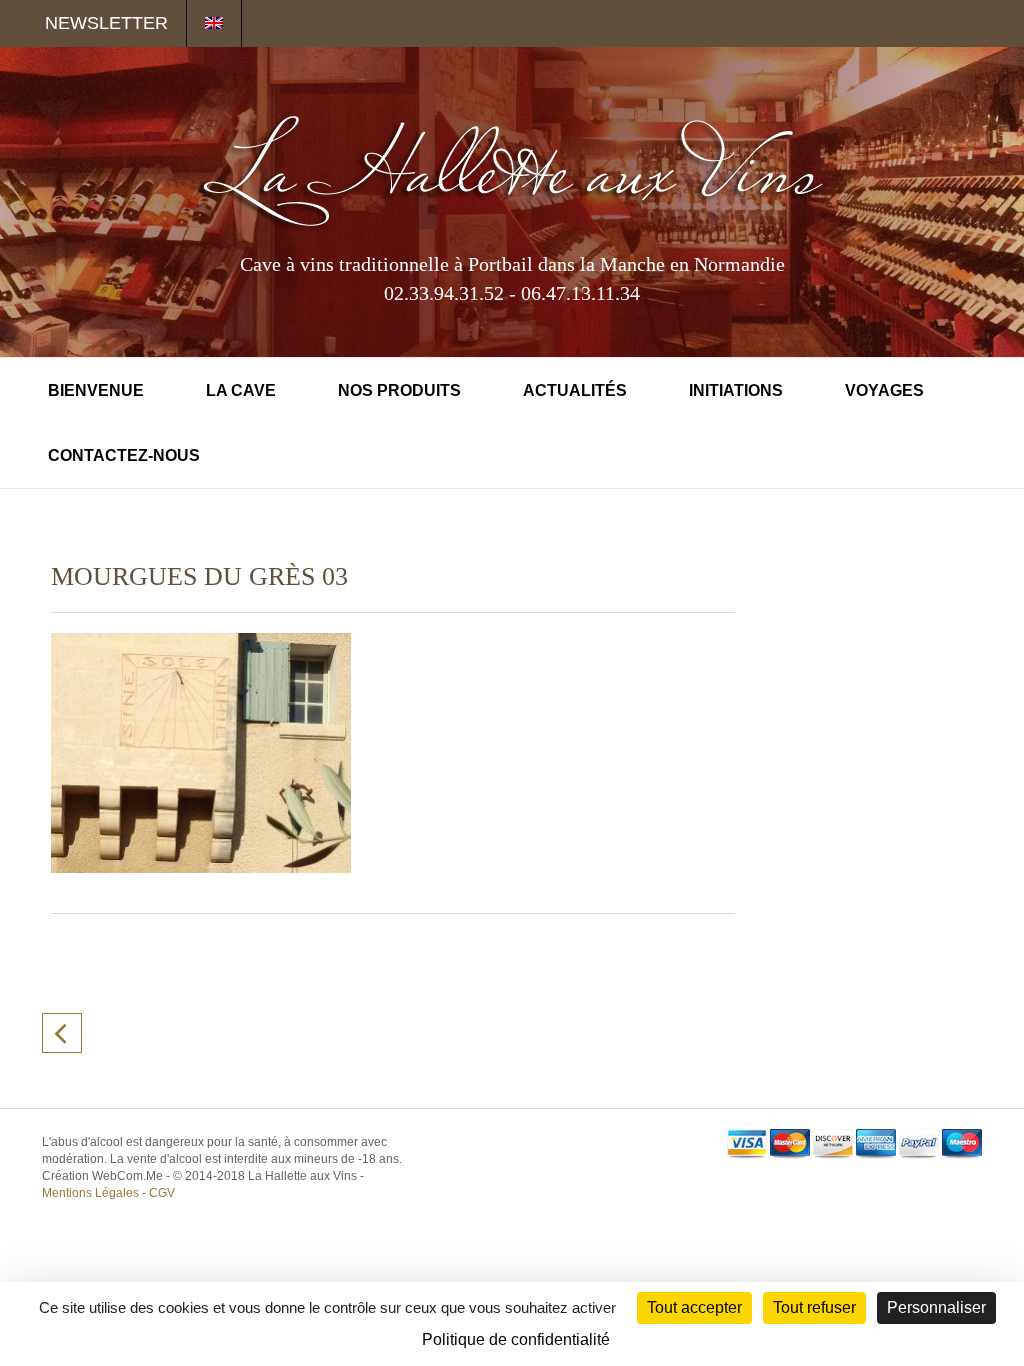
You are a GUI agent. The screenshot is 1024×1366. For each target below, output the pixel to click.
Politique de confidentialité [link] (516, 1339)
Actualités (575, 390)
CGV (162, 1193)
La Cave (241, 390)
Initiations (736, 390)
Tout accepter (694, 1307)
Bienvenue (96, 390)
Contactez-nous (124, 455)
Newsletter (106, 23)
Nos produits (399, 390)
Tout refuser (814, 1307)
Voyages (884, 390)
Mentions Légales (90, 1193)
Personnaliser (936, 1307)
